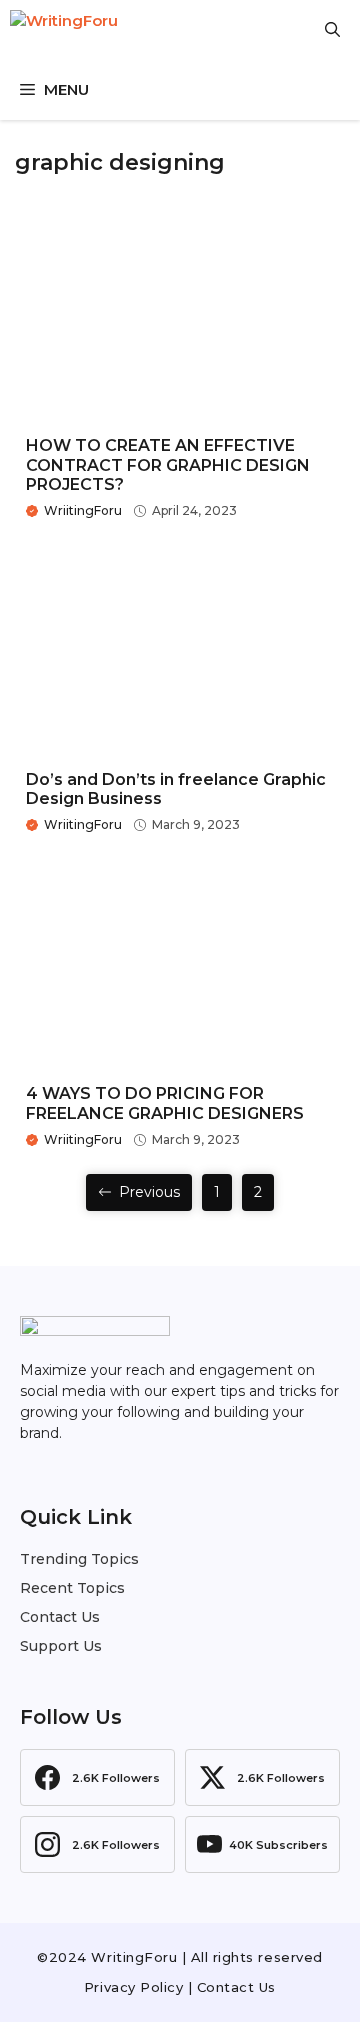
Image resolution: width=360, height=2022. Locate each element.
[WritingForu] (110, 30)
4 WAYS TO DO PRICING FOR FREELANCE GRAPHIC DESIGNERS (165, 1103)
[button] (332, 30)
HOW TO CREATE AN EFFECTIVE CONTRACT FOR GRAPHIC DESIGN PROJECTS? (168, 464)
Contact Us (60, 1617)
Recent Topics (72, 1588)
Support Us (61, 1646)
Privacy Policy (133, 1987)
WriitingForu (83, 510)
